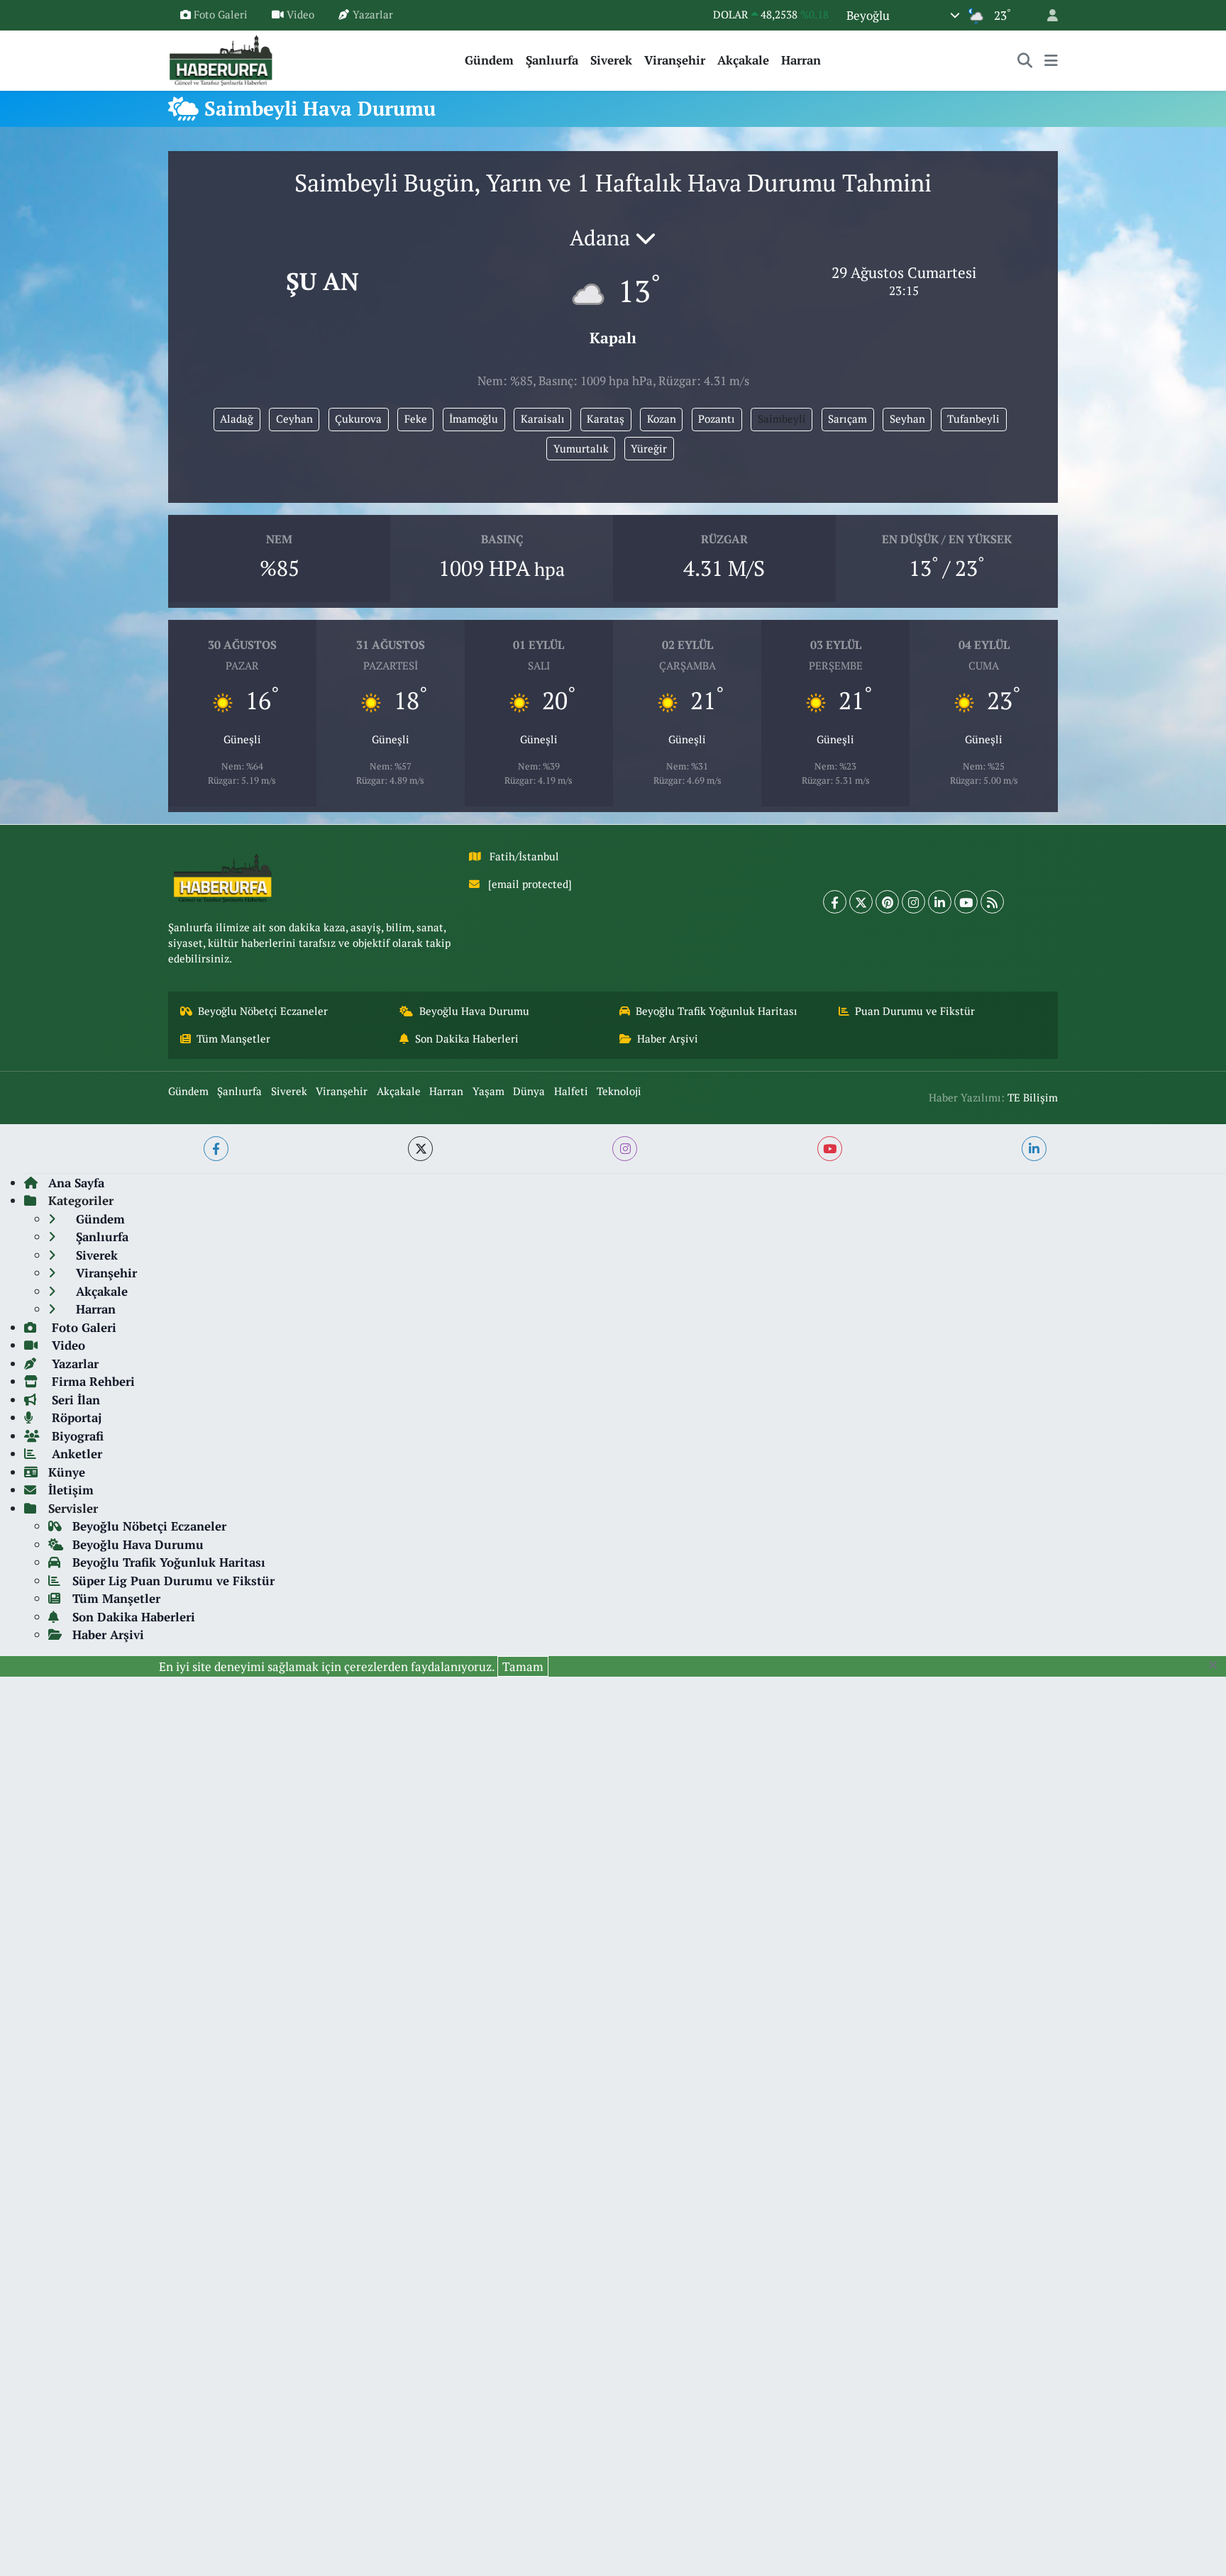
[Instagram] (913, 902)
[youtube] (830, 1149)
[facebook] (216, 1149)
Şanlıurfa (552, 60)
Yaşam (488, 1091)
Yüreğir (649, 449)
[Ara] (1025, 60)
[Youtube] (966, 902)
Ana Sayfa (76, 1183)
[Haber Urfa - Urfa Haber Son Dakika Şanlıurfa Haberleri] (221, 59)
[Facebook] (835, 902)
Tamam (523, 1666)
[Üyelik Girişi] (1046, 15)
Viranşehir (675, 60)
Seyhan (907, 419)
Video (300, 15)
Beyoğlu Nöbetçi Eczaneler (263, 1011)
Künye (67, 1472)
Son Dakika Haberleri (467, 1039)
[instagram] (625, 1149)
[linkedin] (1034, 1149)
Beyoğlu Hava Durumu (474, 1011)
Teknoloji (619, 1091)
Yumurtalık (581, 449)
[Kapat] (1217, 1665)
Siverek (611, 60)
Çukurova (358, 419)
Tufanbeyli (973, 419)
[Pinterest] (887, 902)
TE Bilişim (1033, 1098)
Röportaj (75, 1417)
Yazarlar (373, 15)
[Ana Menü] (1051, 60)
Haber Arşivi (668, 1039)
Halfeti (571, 1091)
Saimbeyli (782, 419)
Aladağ (237, 419)
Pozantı (717, 419)
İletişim (71, 1490)
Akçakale (743, 60)
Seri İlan (74, 1400)
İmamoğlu (474, 419)
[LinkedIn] (940, 902)
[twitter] (420, 1149)
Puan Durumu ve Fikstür (915, 1011)
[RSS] (992, 902)
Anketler (75, 1454)
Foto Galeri (221, 15)
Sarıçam (847, 419)
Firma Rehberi (92, 1381)
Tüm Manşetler (233, 1039)
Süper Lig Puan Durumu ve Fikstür (173, 1581)
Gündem (489, 60)
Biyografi (76, 1436)
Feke (416, 419)
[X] (861, 902)
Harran (801, 60)
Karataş (606, 419)
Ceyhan (294, 419)
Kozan (662, 419)
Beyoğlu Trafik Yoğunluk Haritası (717, 1011)
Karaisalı (543, 419)
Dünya (529, 1091)
